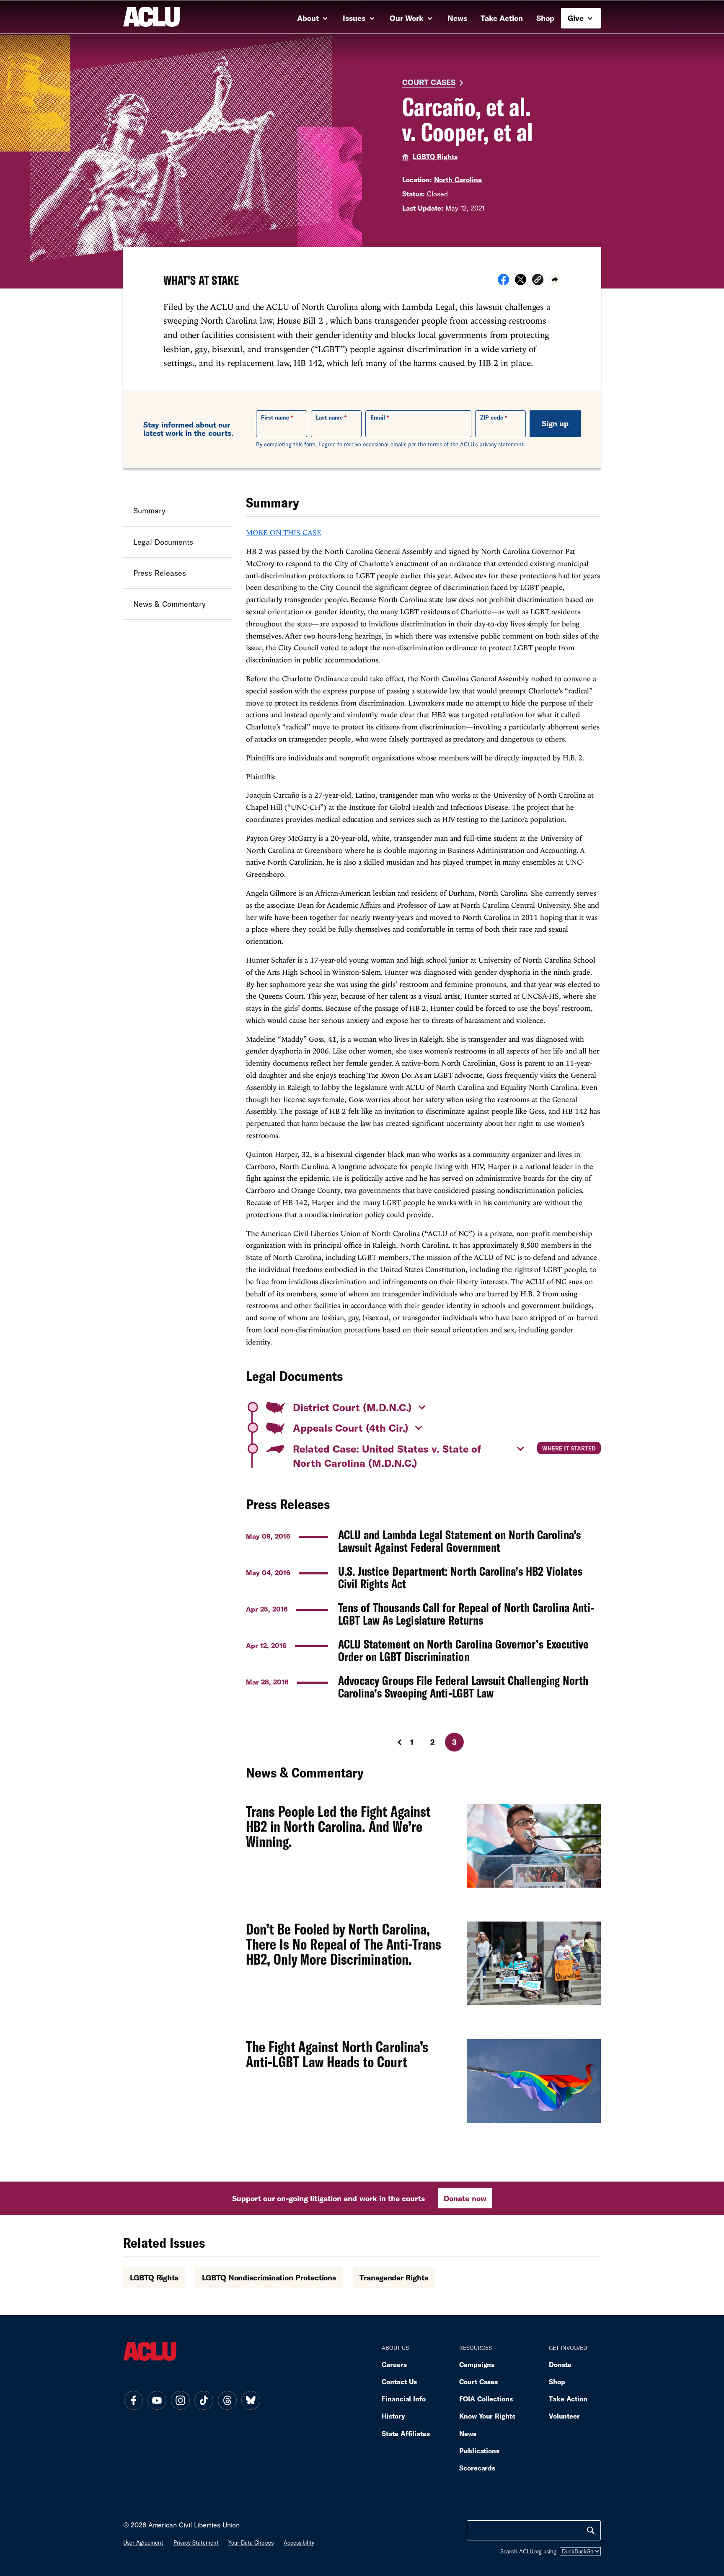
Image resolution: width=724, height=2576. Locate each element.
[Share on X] (521, 282)
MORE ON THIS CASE (284, 532)
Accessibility (299, 2543)
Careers (394, 2364)
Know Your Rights (487, 2416)
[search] (591, 2530)
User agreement (143, 2543)
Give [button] (577, 18)
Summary (149, 510)
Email (378, 417)
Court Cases (429, 82)
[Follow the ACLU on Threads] (227, 2400)
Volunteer (564, 2416)
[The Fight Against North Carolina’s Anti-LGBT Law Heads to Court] (423, 2086)
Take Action (502, 18)
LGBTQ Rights (435, 156)
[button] (538, 281)
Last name (329, 417)
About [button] (309, 18)
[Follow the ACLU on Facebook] (133, 2400)
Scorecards (477, 2468)
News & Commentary (169, 604)
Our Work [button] (408, 18)
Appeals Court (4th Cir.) (351, 1428)
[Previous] (392, 1742)
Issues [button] (355, 18)
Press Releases (160, 572)
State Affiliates (406, 2433)
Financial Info (404, 2399)
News (457, 18)
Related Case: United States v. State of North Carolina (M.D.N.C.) (387, 1456)
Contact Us (399, 2382)
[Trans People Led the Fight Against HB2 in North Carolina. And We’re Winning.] (423, 1850)
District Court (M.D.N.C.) (352, 1407)
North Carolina (458, 179)
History (393, 2416)
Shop (545, 18)
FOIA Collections (486, 2399)
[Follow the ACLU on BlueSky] (251, 2400)
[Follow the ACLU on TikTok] (204, 2400)
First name (275, 417)
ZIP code (492, 417)
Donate (560, 2364)
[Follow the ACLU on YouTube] (157, 2400)
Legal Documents (163, 541)
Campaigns (477, 2364)
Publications (479, 2451)
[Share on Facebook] (503, 282)
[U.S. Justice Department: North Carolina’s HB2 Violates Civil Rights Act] (423, 1577)
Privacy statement (196, 2543)
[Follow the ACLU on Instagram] (180, 2400)
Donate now (465, 2198)
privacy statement (502, 444)
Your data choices (251, 2543)
